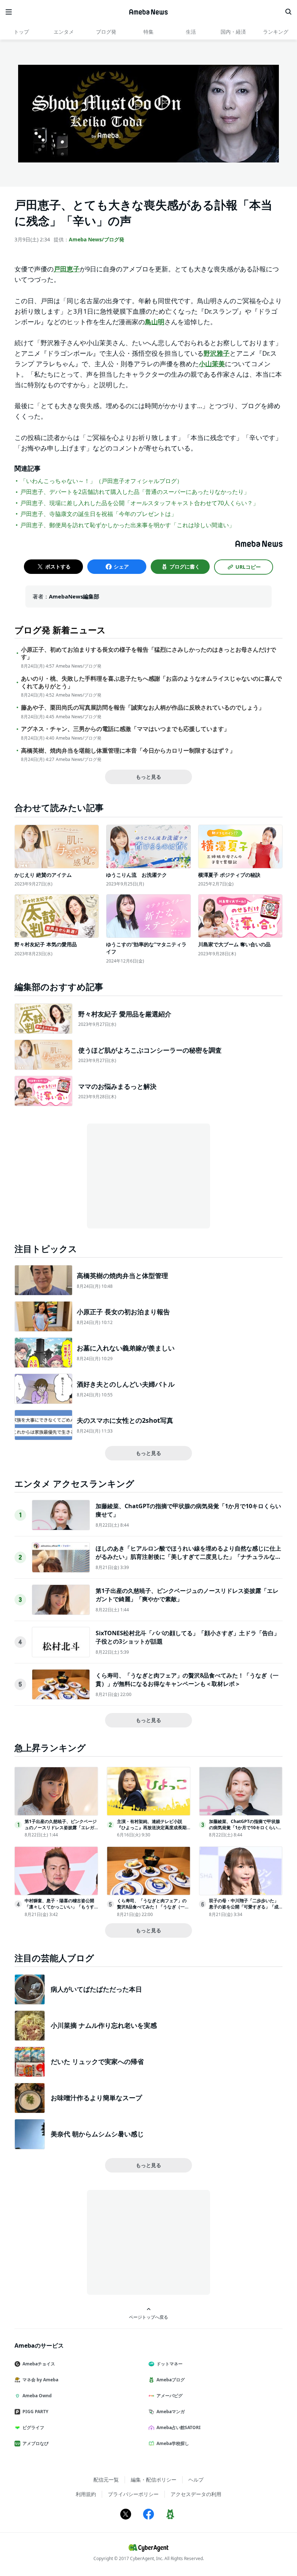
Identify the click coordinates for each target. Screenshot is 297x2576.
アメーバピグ (170, 2396)
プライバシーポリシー (133, 2494)
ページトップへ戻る (148, 2317)
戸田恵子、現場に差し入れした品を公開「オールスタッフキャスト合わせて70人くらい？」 (139, 503)
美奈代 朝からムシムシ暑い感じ (97, 2134)
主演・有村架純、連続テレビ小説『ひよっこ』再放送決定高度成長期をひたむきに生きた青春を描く (152, 1828)
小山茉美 (212, 364)
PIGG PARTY (35, 2412)
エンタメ (64, 32)
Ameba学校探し (173, 2443)
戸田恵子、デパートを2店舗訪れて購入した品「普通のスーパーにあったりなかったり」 (135, 492)
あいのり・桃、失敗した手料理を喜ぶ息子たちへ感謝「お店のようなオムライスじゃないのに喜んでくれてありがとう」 (151, 682)
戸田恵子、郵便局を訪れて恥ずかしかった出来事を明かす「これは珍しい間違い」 (127, 525)
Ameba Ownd (37, 2396)
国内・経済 (233, 32)
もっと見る (148, 777)
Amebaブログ (171, 2380)
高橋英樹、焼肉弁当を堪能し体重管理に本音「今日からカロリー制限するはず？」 (128, 751)
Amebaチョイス (39, 2364)
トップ (21, 32)
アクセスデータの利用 (196, 2494)
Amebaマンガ (171, 2412)
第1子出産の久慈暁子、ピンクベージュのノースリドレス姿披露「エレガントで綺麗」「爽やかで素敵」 (61, 1828)
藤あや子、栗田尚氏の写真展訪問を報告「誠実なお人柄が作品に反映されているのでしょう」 (143, 708)
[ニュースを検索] (288, 12)
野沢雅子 (217, 353)
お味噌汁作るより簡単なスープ (96, 2098)
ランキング (276, 32)
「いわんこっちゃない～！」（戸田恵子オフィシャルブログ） (101, 481)
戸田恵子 (67, 269)
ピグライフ (33, 2427)
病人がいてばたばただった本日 (96, 1989)
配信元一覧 (106, 2480)
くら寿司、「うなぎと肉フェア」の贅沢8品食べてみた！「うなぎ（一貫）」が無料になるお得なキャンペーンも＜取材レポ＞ (187, 1679)
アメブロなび (35, 2443)
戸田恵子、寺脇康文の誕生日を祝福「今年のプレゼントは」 (99, 514)
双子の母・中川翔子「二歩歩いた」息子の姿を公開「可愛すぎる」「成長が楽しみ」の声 (244, 1907)
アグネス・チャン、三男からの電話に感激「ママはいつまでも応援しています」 (125, 729)
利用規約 (86, 2494)
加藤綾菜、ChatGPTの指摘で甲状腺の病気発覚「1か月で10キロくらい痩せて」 (245, 1828)
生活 (191, 32)
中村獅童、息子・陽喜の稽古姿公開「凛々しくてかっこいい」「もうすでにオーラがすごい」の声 (59, 1907)
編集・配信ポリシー (154, 2480)
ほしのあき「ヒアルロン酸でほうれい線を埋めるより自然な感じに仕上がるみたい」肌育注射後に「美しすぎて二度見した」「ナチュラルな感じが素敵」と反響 (188, 1556)
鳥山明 (155, 322)
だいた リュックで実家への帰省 (97, 2061)
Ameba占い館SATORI (179, 2427)
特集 (148, 32)
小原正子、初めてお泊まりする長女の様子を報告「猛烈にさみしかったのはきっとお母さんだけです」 (148, 653)
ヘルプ (196, 2480)
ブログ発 (106, 32)
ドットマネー (170, 2364)
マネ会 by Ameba (40, 2380)
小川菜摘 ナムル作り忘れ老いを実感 (104, 2025)
